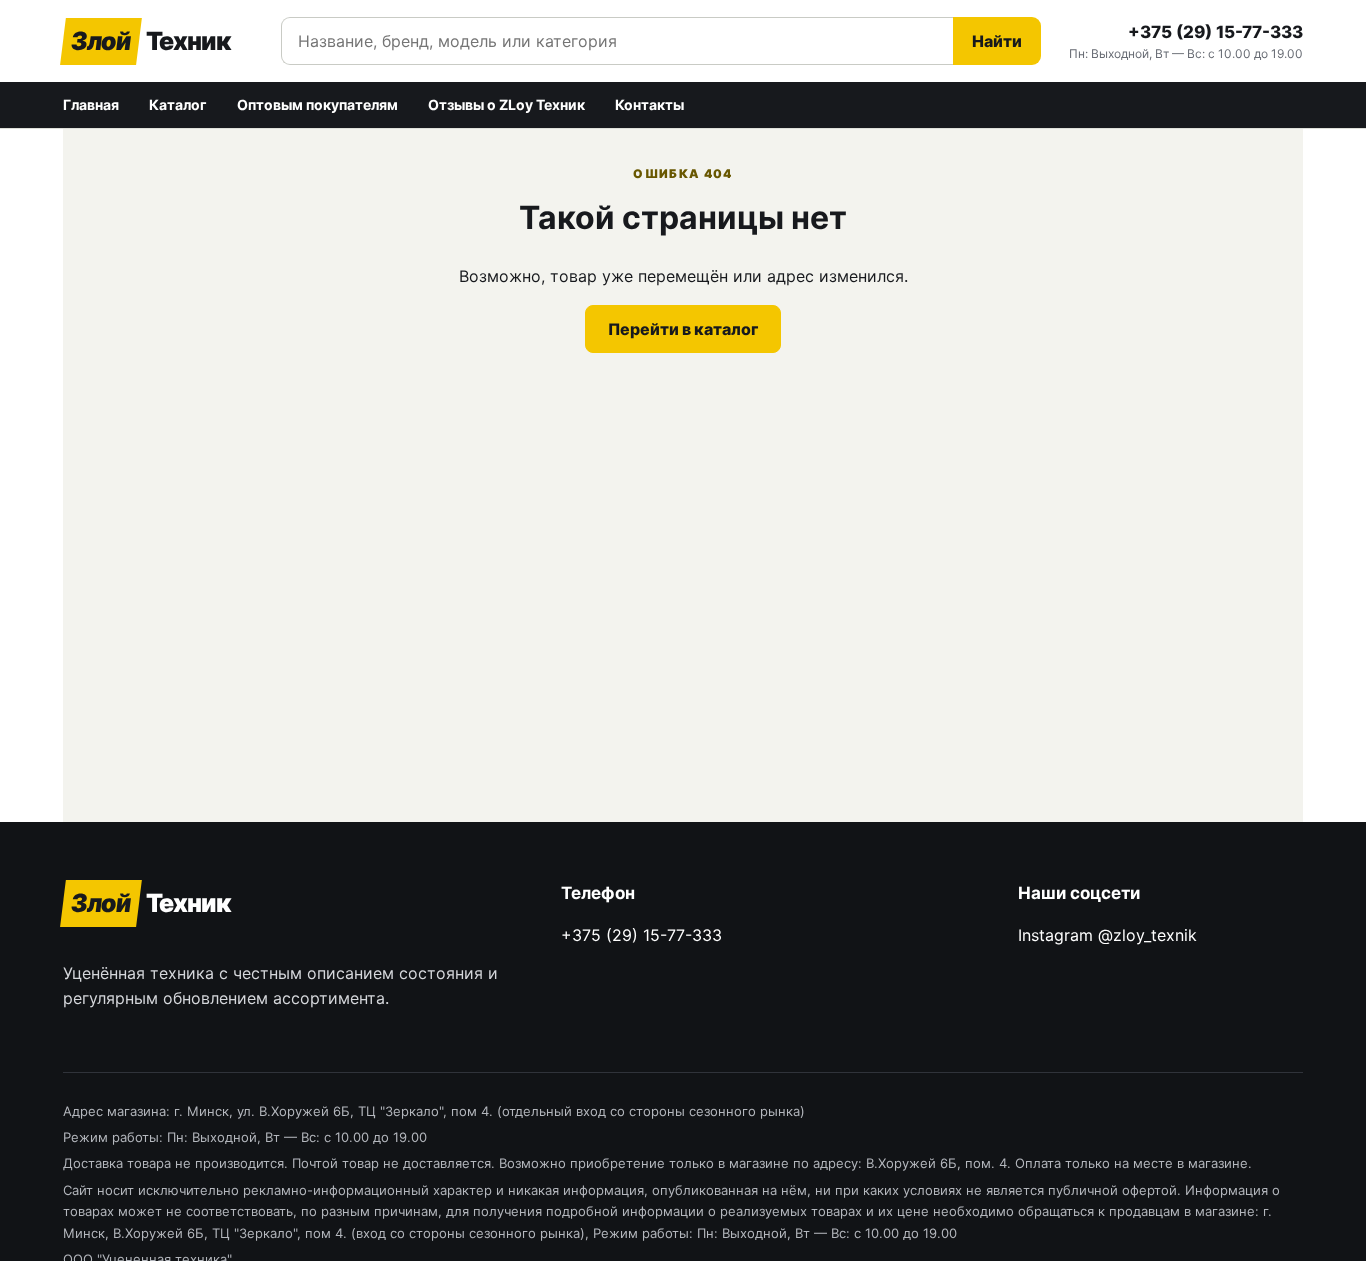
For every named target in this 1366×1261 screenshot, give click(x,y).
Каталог (178, 104)
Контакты (649, 104)
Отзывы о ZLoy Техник (506, 104)
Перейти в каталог (683, 329)
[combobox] (617, 41)
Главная (91, 104)
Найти (997, 41)
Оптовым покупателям (317, 104)
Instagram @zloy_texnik (1107, 935)
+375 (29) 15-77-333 (1215, 32)
